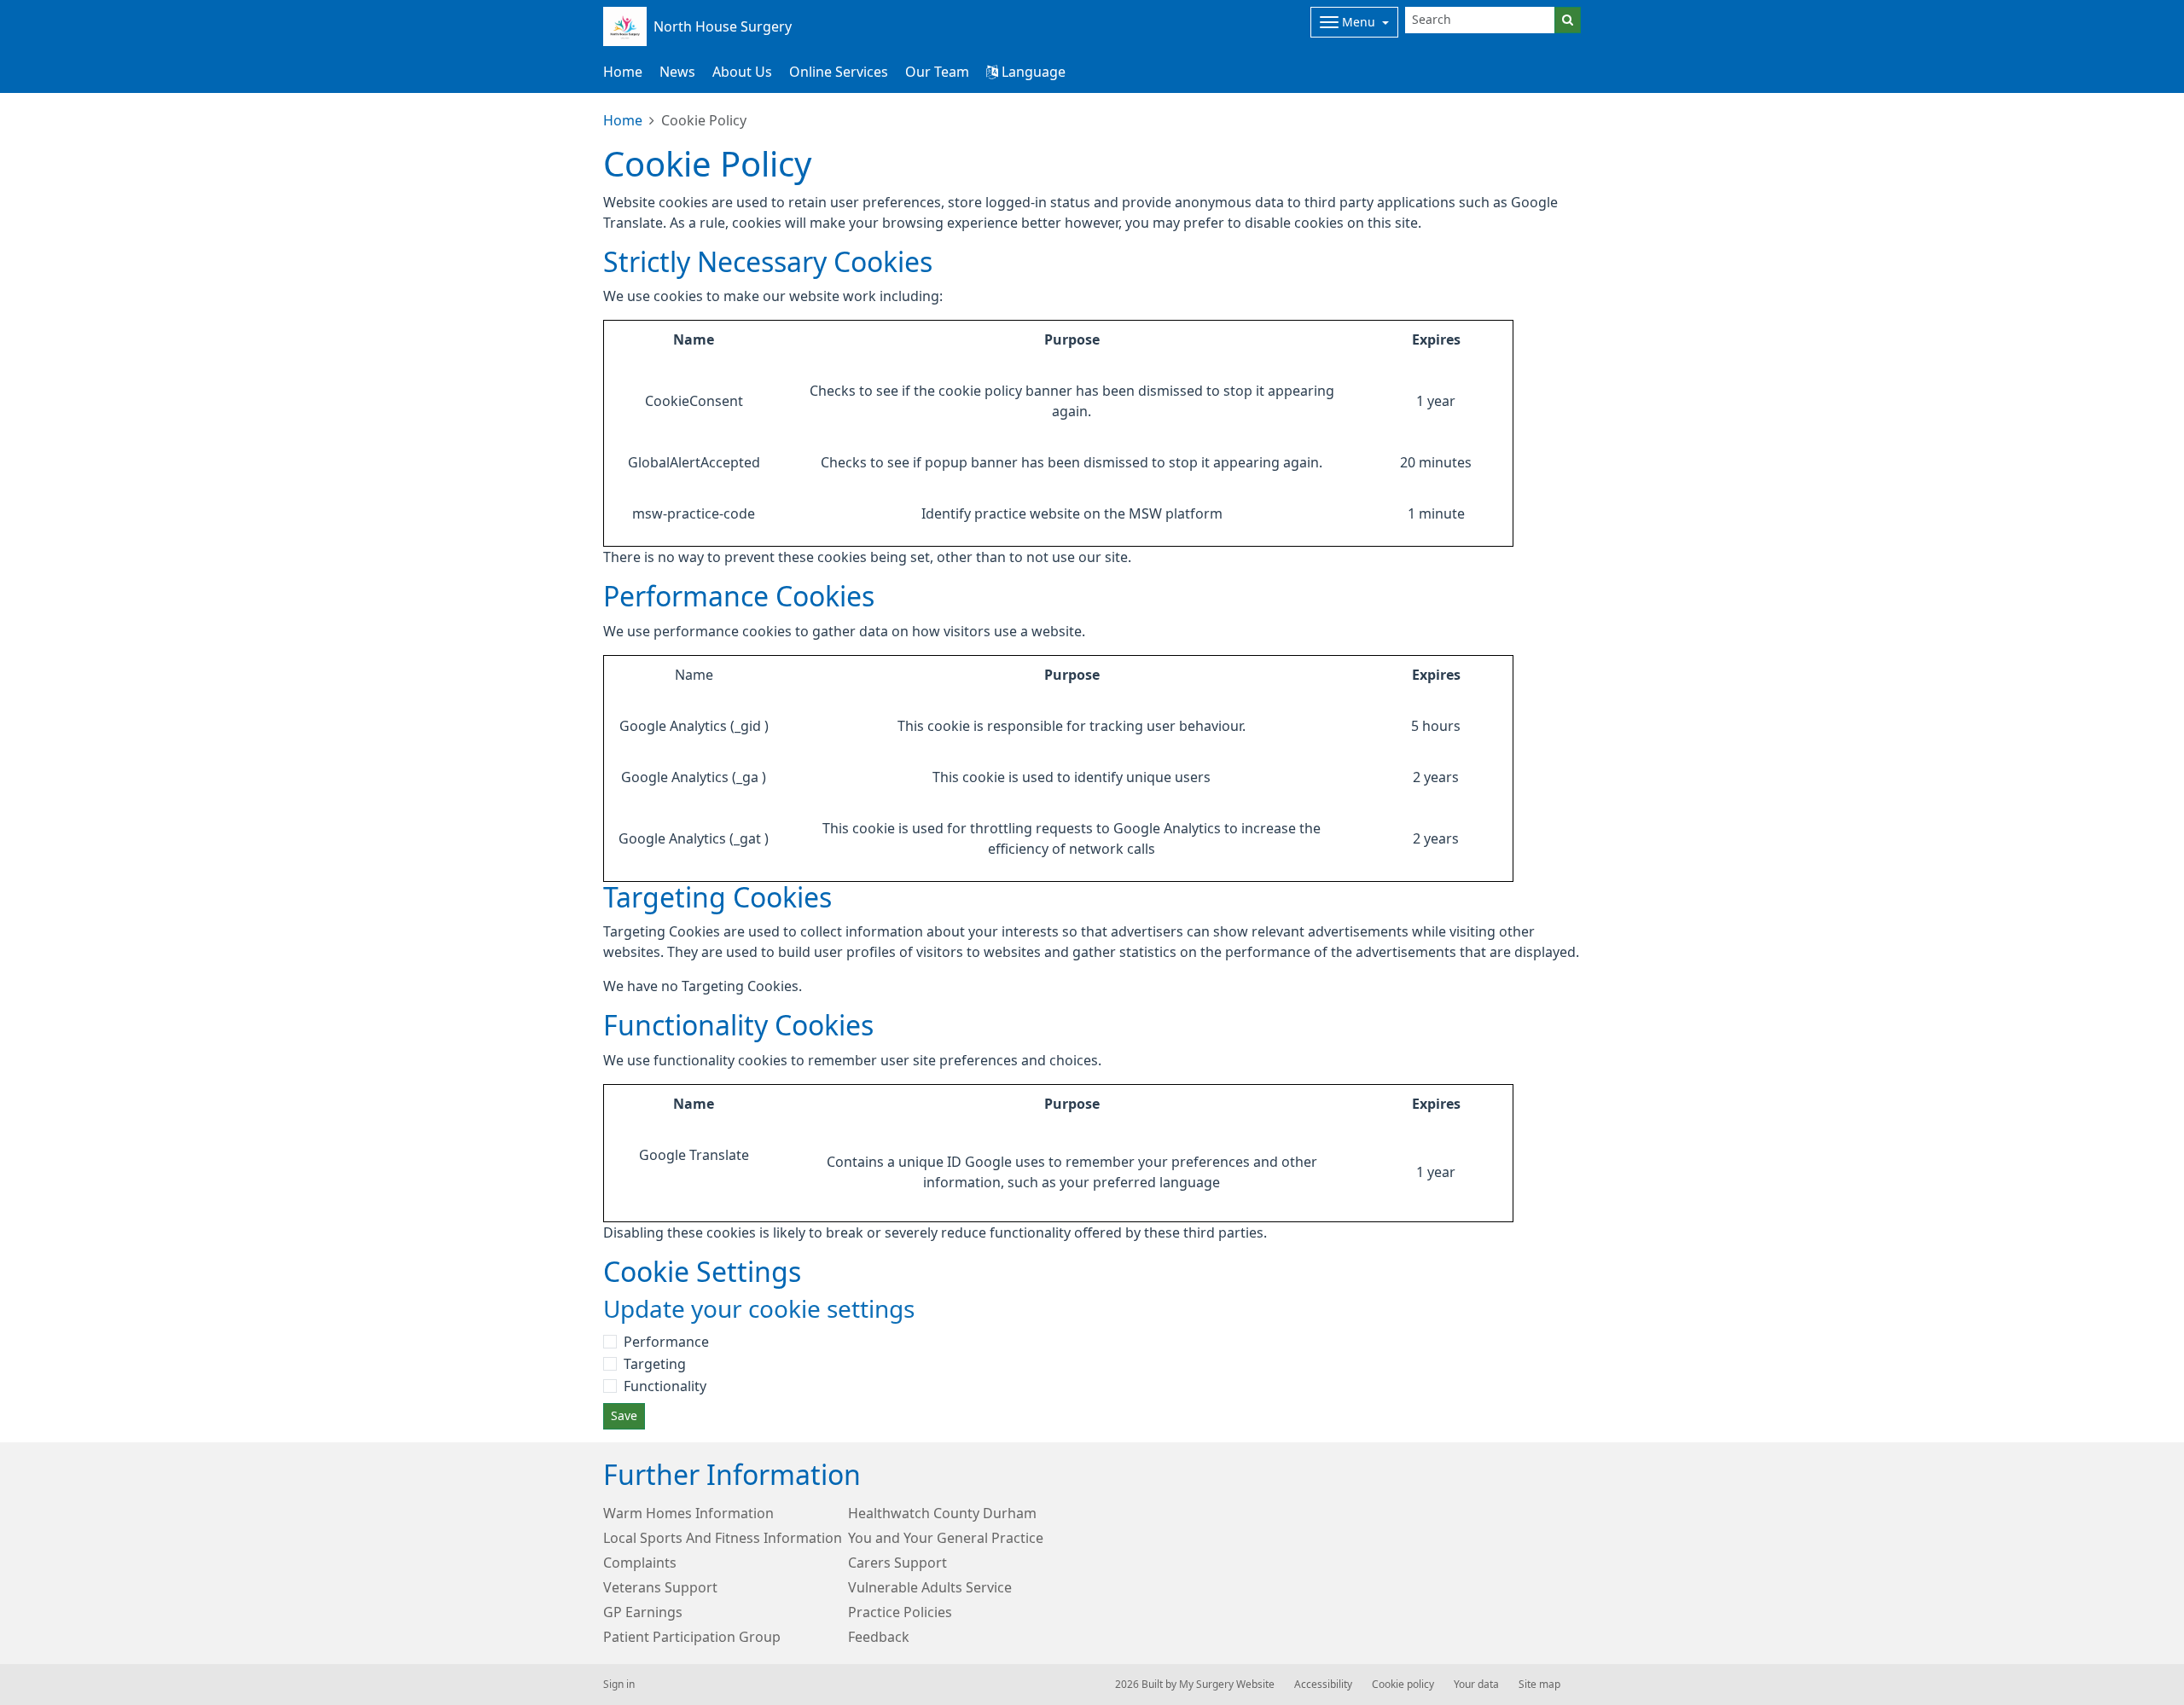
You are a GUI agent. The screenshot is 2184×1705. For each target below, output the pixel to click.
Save (624, 1416)
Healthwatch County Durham (942, 1513)
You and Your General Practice (946, 1538)
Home (623, 120)
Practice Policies (900, 1612)
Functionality (665, 1386)
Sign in (619, 1685)
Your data (1476, 1685)
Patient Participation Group (692, 1637)
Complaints (640, 1563)
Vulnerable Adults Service (930, 1587)
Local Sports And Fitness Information (723, 1538)
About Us (742, 72)
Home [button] (623, 72)
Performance (666, 1342)
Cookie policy (1403, 1685)
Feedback (879, 1637)
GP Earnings (643, 1612)
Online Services (839, 72)
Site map (1539, 1685)
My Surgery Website (1227, 1685)
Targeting (655, 1364)
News (677, 72)
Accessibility (1323, 1685)
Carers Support (897, 1563)
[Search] (1568, 20)
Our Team (937, 72)
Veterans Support (660, 1587)
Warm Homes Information (688, 1513)
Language (1032, 72)
